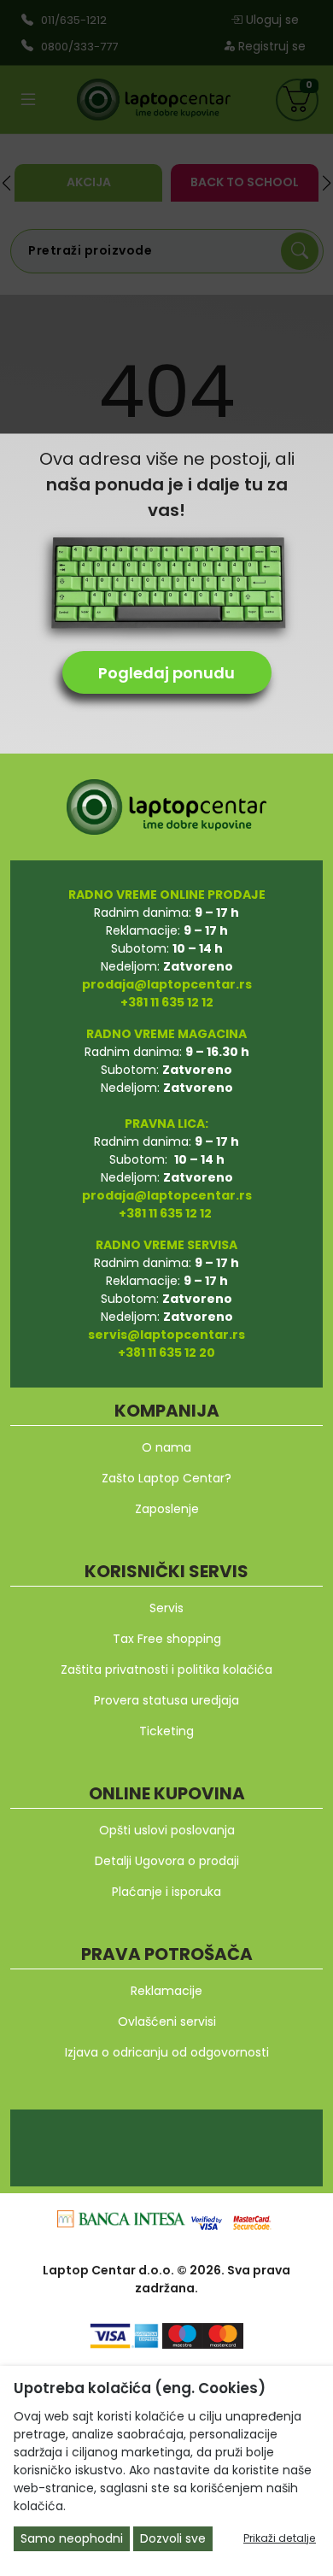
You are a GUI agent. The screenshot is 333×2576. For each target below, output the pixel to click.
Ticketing (166, 1731)
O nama (166, 1447)
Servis (166, 1608)
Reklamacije (166, 1991)
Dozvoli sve (173, 2538)
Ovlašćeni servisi (167, 2021)
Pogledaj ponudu (166, 673)
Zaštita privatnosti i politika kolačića (166, 1669)
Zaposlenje (167, 1509)
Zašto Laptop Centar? (166, 1478)
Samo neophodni (72, 2538)
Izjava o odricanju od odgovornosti (167, 2052)
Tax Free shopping (167, 1639)
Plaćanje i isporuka (166, 1892)
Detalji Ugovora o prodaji (167, 1861)
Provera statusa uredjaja (166, 1700)
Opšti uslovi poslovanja (167, 1830)
